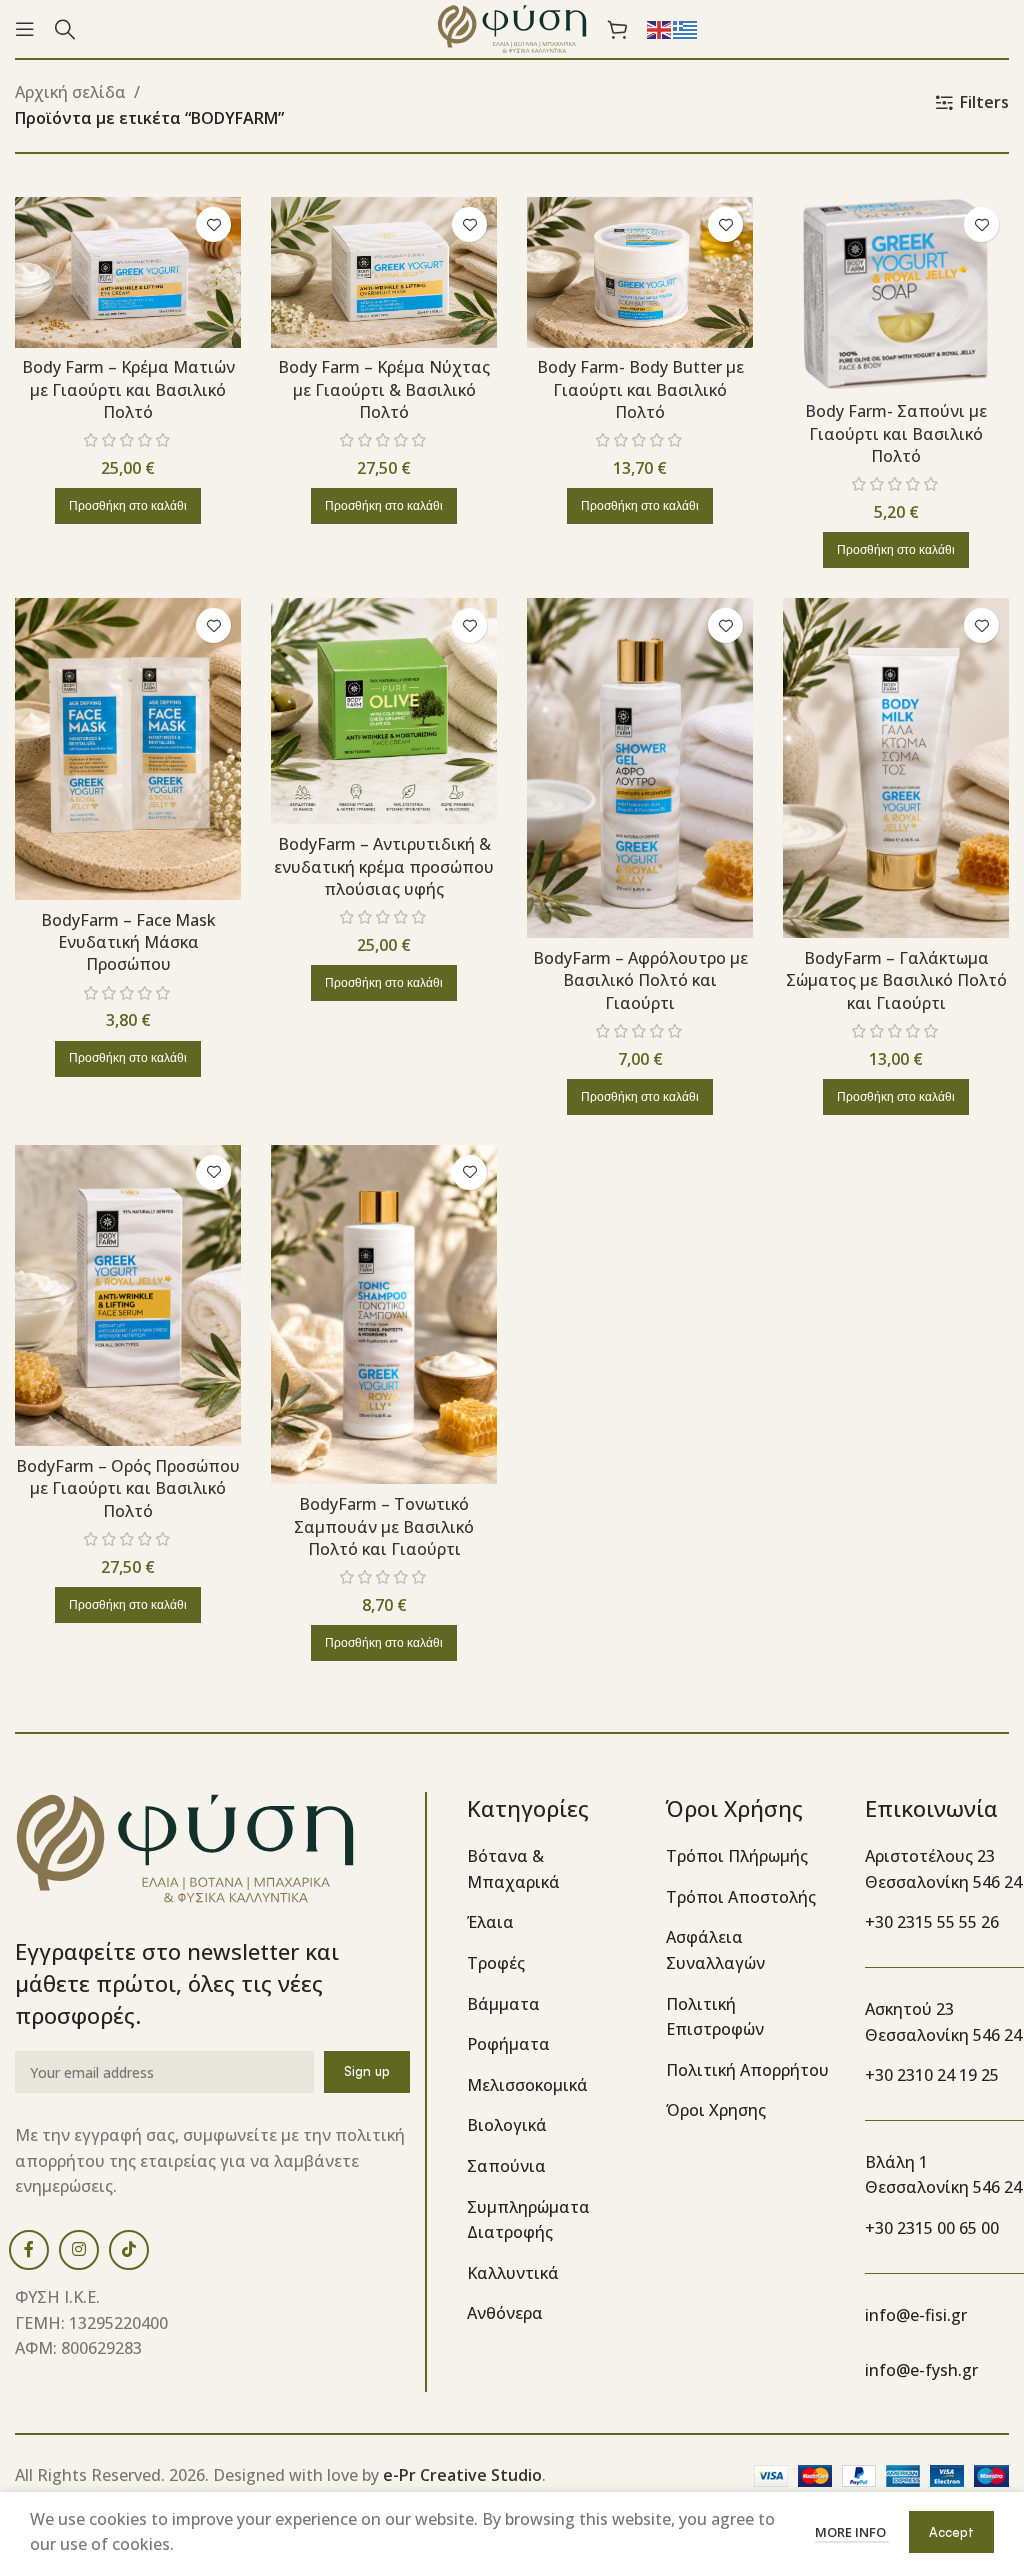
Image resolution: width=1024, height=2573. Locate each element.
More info (852, 2532)
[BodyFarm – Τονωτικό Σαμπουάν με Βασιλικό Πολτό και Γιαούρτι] (384, 1315)
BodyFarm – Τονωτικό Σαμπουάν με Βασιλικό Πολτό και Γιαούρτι (384, 1526)
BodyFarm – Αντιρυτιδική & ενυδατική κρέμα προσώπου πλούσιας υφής (384, 866)
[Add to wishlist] (213, 224)
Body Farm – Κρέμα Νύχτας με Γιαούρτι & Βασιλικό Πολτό (384, 389)
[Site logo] (512, 27)
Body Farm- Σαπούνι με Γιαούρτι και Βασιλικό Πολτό (896, 433)
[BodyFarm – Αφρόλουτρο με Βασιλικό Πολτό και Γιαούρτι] (640, 768)
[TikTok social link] (129, 2250)
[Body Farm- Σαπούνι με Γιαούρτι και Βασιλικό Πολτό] (896, 294)
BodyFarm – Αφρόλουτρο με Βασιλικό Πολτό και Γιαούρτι (640, 980)
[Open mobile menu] (25, 29)
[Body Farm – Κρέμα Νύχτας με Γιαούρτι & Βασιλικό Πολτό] (384, 272)
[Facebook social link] (29, 2250)
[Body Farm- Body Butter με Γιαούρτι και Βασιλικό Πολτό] (640, 272)
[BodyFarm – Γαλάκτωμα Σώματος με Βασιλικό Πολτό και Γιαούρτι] (896, 768)
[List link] (551, 1869)
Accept (951, 2532)
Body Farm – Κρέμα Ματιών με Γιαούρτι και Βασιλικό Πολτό (128, 389)
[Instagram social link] (79, 2250)
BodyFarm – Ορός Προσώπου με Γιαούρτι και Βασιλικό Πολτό (128, 1488)
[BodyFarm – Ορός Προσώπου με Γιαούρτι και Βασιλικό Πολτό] (128, 1295)
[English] (660, 28)
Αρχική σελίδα (70, 92)
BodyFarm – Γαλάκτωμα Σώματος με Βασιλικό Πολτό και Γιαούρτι (896, 980)
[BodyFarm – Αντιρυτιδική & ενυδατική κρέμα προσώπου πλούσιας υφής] (384, 711)
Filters (984, 102)
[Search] (65, 29)
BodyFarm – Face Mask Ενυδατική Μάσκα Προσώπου (128, 942)
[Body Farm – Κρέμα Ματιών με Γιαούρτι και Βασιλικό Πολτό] (128, 272)
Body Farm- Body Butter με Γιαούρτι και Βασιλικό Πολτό (640, 389)
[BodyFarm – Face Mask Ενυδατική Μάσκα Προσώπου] (128, 748)
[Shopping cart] (617, 29)
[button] (128, 506)
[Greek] (686, 28)
